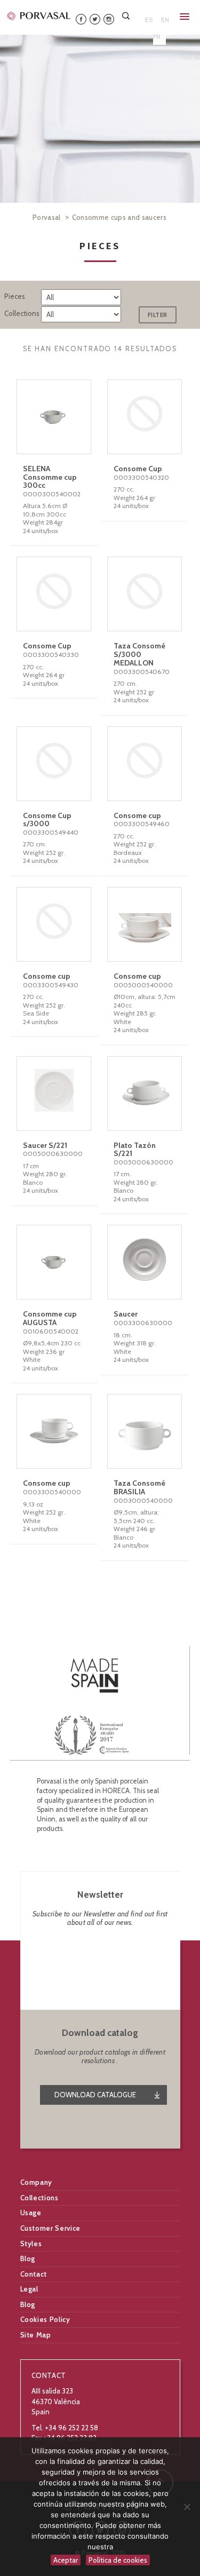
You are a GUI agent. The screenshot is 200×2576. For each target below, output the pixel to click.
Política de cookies (118, 2560)
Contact (34, 2274)
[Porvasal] (39, 15)
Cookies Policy (45, 2319)
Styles (31, 2244)
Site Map (36, 2335)
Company (37, 2182)
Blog (28, 2258)
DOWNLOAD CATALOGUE (95, 2095)
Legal (29, 2289)
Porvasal (47, 217)
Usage (31, 2213)
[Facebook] (81, 18)
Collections (39, 2198)
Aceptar (66, 2560)
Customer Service (50, 2228)
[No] (187, 2507)
